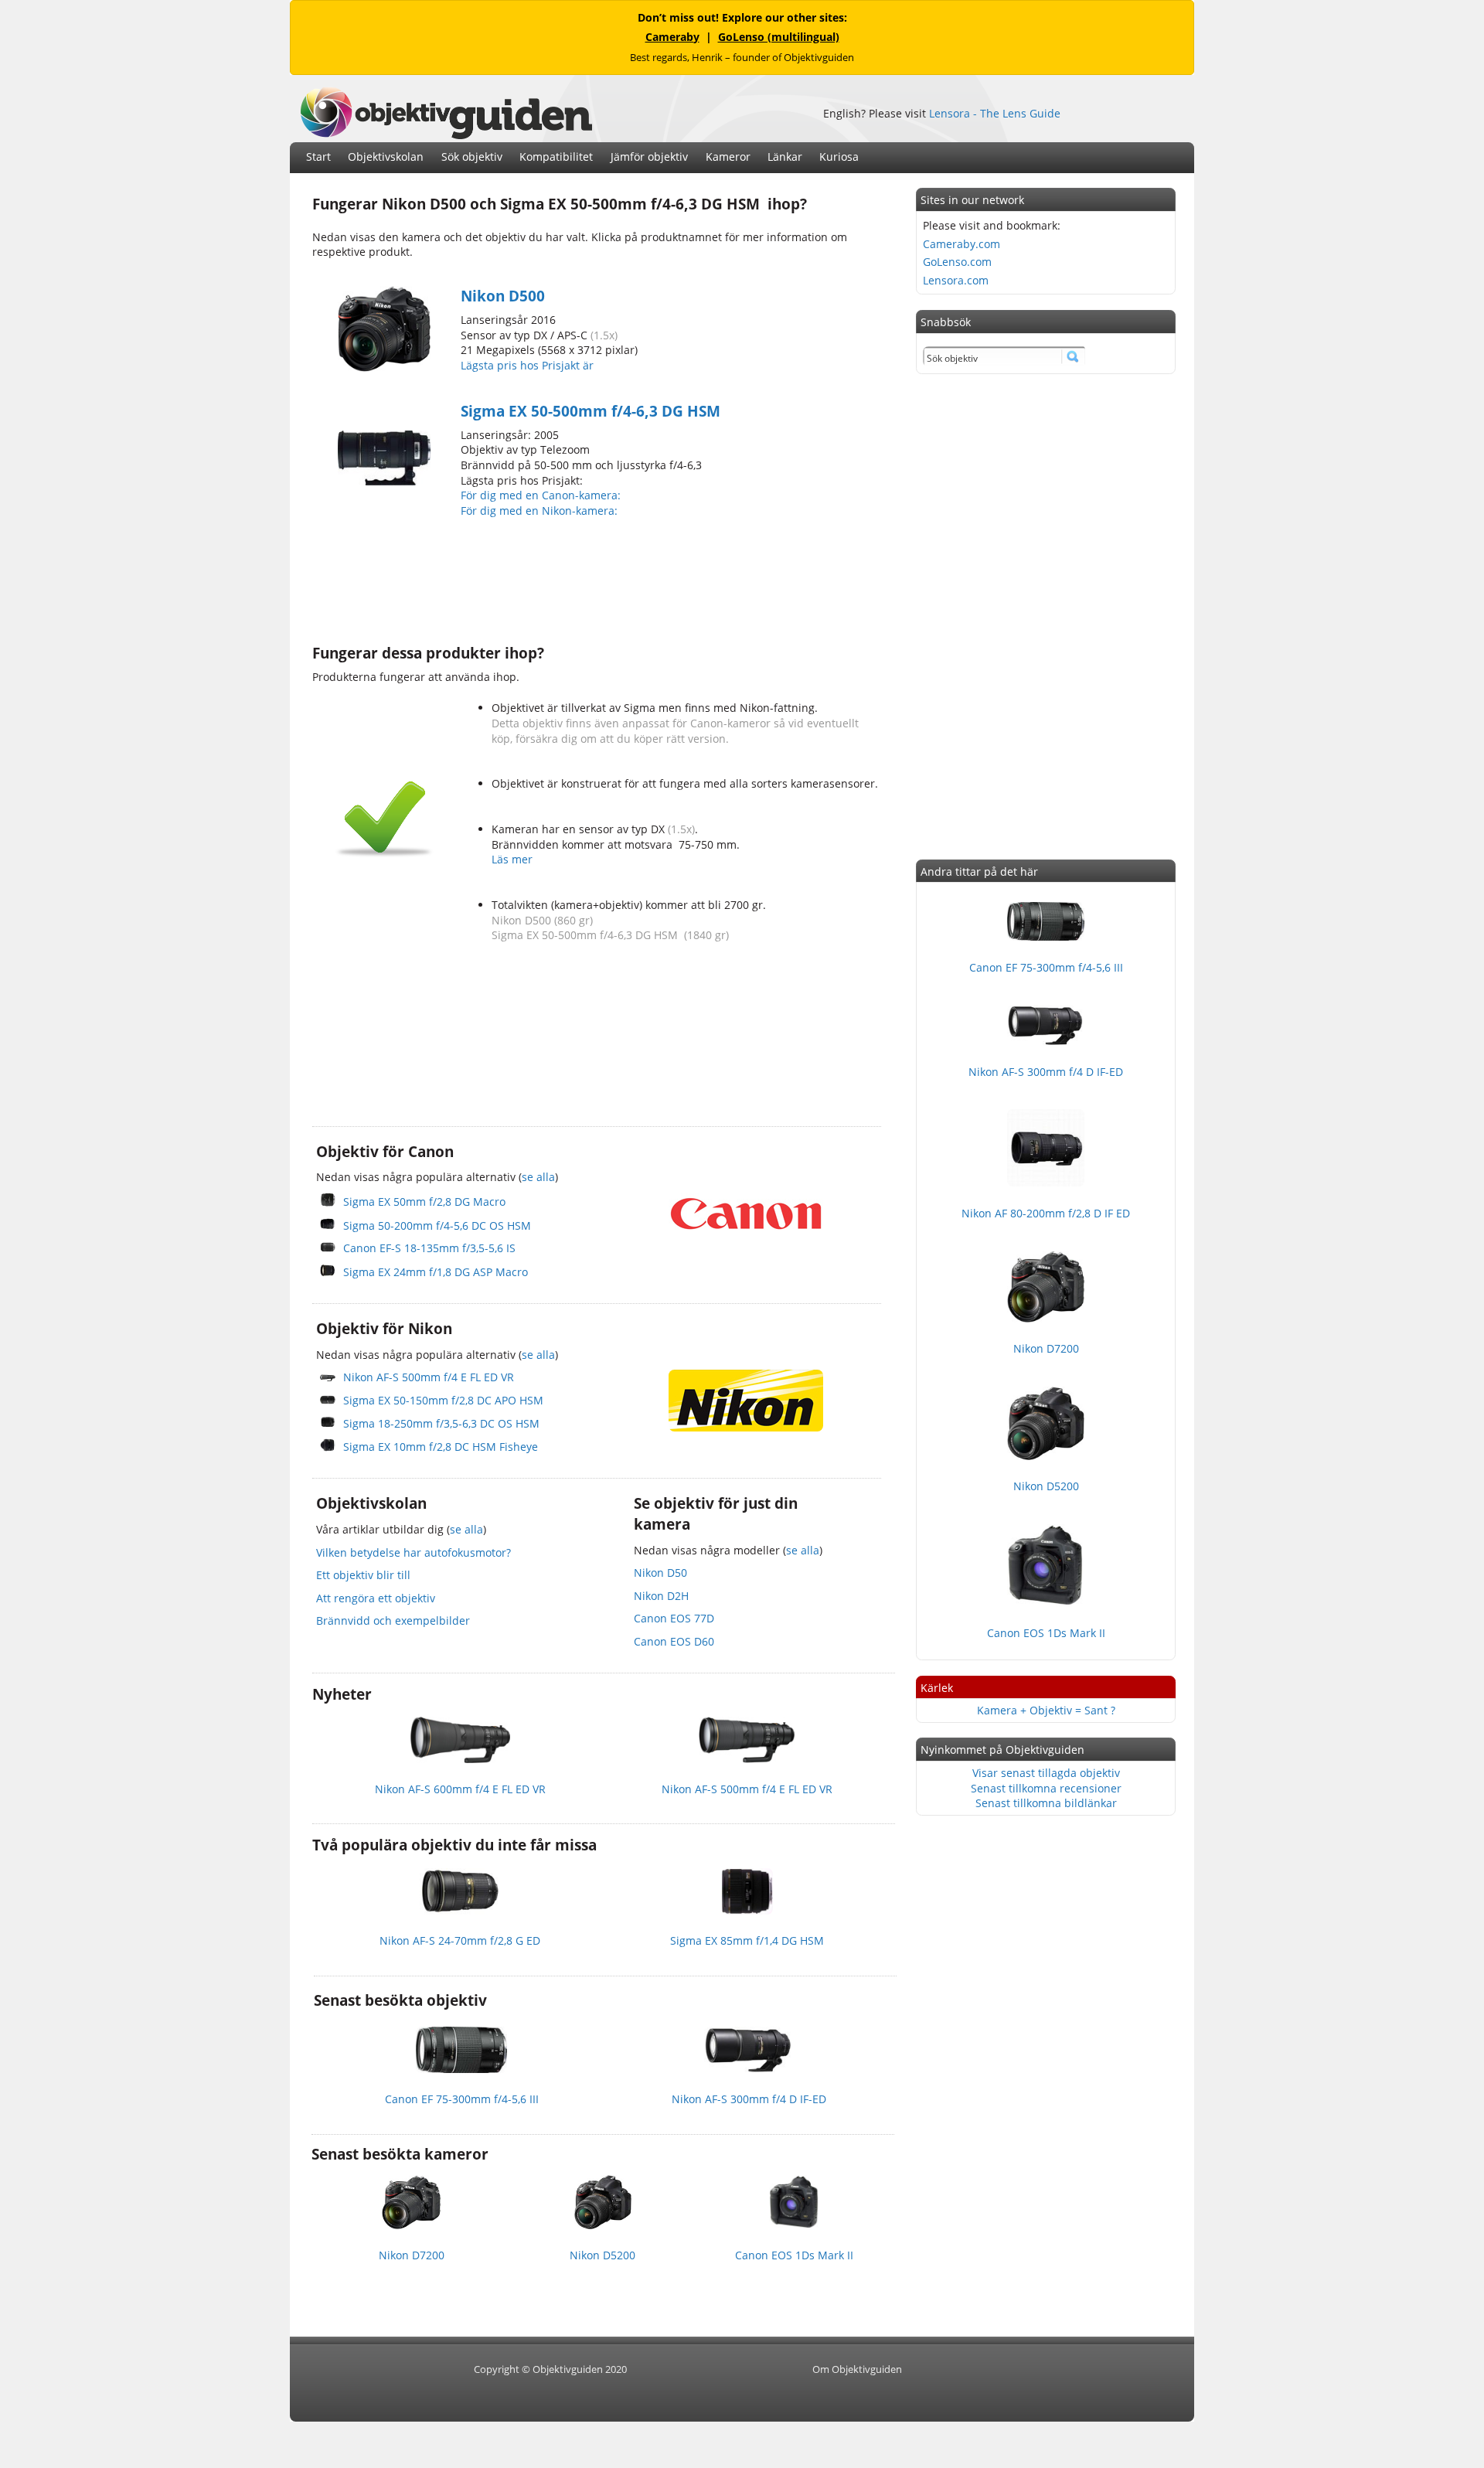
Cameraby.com (962, 244)
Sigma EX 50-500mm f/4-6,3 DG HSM (591, 411)
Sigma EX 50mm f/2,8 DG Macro (424, 1202)
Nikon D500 (503, 296)
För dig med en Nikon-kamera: (542, 511)
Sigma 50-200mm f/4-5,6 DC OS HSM (437, 1225)
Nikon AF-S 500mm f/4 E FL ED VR (429, 1377)
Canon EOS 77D (674, 1618)
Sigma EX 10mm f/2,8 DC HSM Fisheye (441, 1447)
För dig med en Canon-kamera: (542, 495)
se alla (538, 1177)
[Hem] (446, 135)
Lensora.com (956, 280)
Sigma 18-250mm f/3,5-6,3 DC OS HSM (441, 1423)
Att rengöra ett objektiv (376, 1598)
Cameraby (672, 37)
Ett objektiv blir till (363, 1575)
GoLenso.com (957, 262)
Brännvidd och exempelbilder (393, 1620)
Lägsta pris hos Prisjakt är (529, 365)
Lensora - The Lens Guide (995, 113)
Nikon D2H (661, 1596)
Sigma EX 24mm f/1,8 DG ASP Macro (436, 1272)
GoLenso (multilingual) (779, 37)
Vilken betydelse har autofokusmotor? (414, 1552)
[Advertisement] (594, 579)
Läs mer (512, 859)
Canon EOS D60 (674, 1641)
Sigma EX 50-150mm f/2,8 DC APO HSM (443, 1400)
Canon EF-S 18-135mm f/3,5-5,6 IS (429, 1248)
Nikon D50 (660, 1573)
